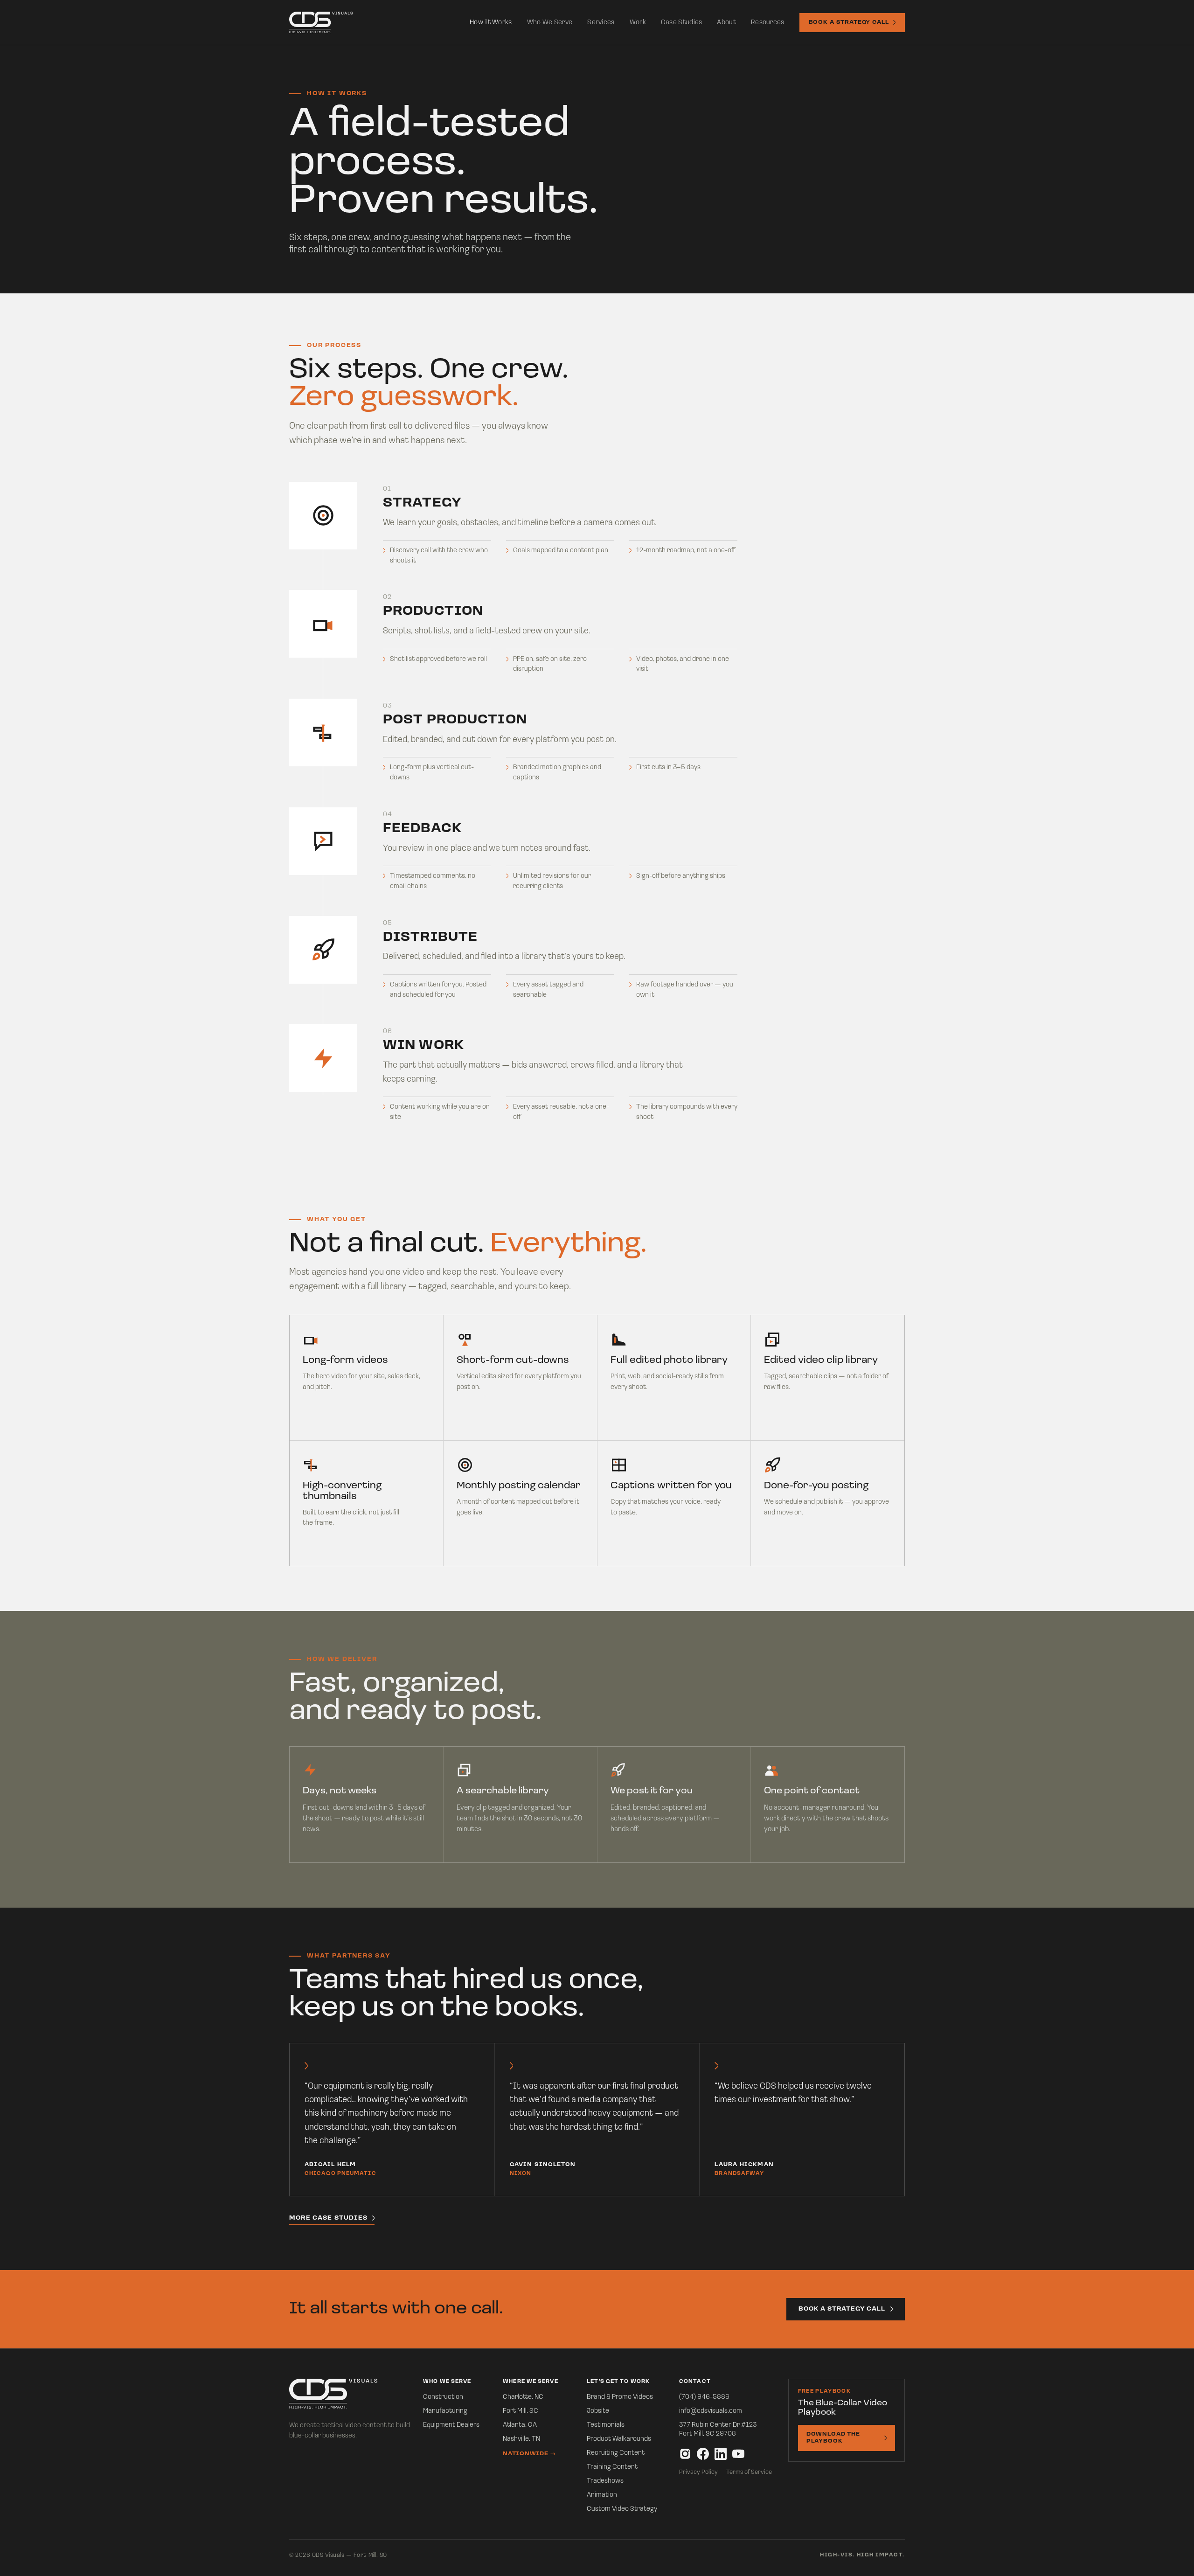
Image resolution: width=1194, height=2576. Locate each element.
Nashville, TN (521, 2439)
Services (601, 23)
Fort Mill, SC (521, 2411)
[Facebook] (703, 2454)
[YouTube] (738, 2454)
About (726, 23)
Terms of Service (749, 2472)
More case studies (328, 2218)
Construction (443, 2397)
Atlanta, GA (520, 2425)
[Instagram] (685, 2454)
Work (638, 23)
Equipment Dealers (451, 2425)
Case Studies (682, 23)
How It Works (491, 23)
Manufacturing (445, 2411)
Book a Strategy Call (849, 22)
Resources (768, 23)
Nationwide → (529, 2454)
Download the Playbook (833, 2438)
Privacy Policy (698, 2472)
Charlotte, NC (523, 2397)
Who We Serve (550, 23)
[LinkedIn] (721, 2454)
